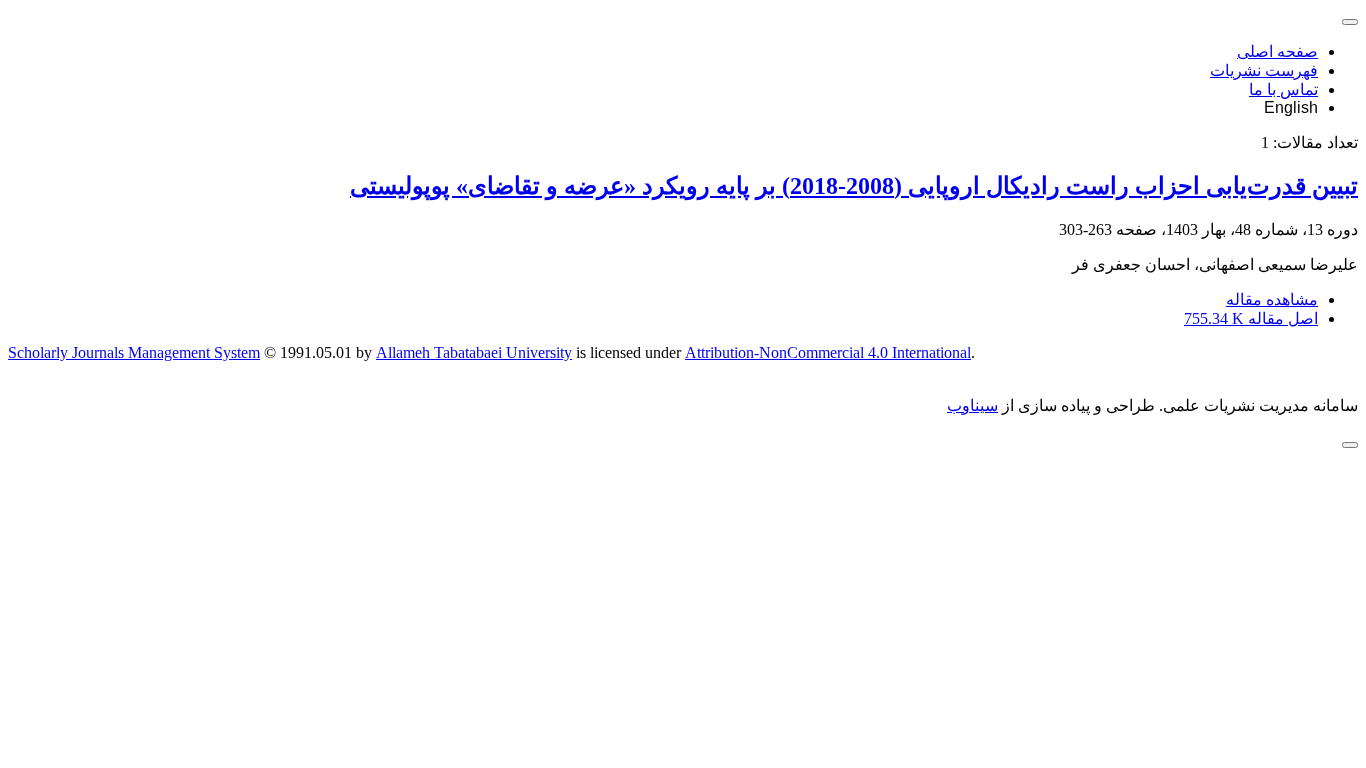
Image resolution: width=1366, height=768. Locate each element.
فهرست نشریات (1264, 70)
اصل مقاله (1251, 318)
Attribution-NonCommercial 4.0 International (828, 352)
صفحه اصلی (1277, 51)
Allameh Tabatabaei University (474, 352)
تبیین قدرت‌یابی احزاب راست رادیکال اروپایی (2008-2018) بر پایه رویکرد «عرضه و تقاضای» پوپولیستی (854, 186)
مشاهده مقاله (1272, 299)
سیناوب (972, 405)
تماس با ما (1283, 89)
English (1291, 107)
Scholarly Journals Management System (134, 352)
